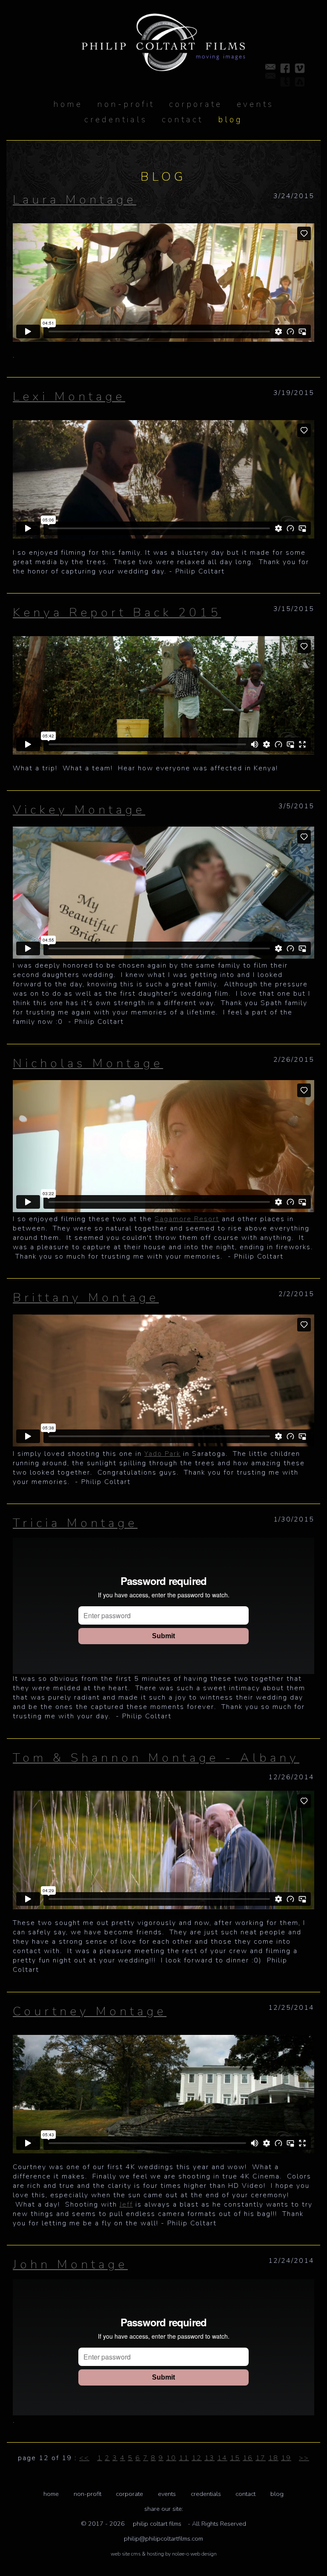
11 (184, 2458)
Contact (245, 2494)
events (167, 2494)
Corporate (129, 2494)
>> (304, 2458)
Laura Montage (75, 200)
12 (197, 2458)
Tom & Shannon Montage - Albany (156, 1758)
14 (222, 2458)
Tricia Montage (75, 1523)
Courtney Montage (90, 2011)
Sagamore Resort (187, 1219)
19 (286, 2458)
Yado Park (162, 1454)
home (68, 104)
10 (171, 2458)
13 (209, 2458)
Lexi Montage (69, 396)
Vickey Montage (79, 810)
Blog (277, 2494)
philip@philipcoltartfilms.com (163, 2539)
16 (248, 2458)
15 (235, 2458)
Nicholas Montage (88, 1063)
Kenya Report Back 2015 (117, 612)
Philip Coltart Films (157, 2524)
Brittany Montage (86, 1298)
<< (84, 2458)
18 (273, 2458)
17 (261, 2458)
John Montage (70, 2264)
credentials (206, 2494)
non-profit (87, 2494)
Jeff (126, 2204)
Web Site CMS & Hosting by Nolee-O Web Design (164, 2554)
